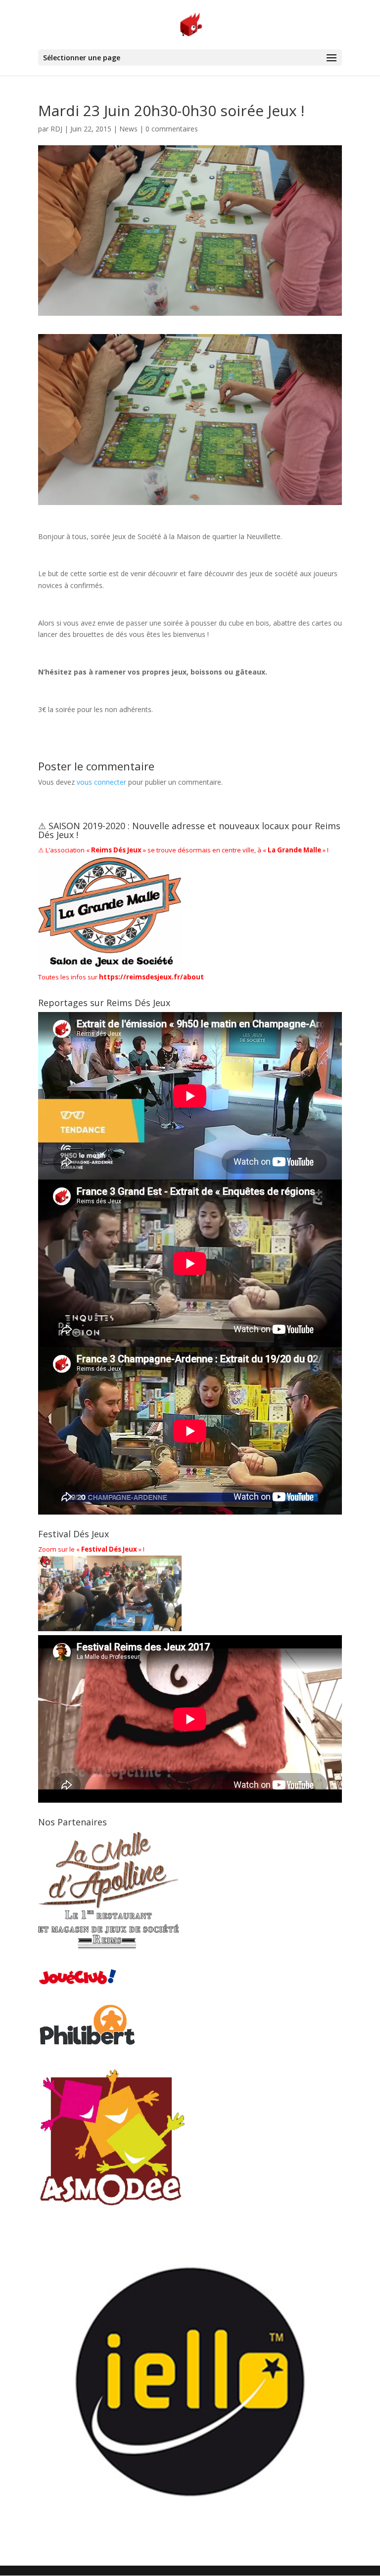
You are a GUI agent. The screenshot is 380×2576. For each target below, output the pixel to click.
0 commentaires (172, 129)
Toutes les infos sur (121, 977)
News (128, 129)
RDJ (56, 129)
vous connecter (101, 782)
